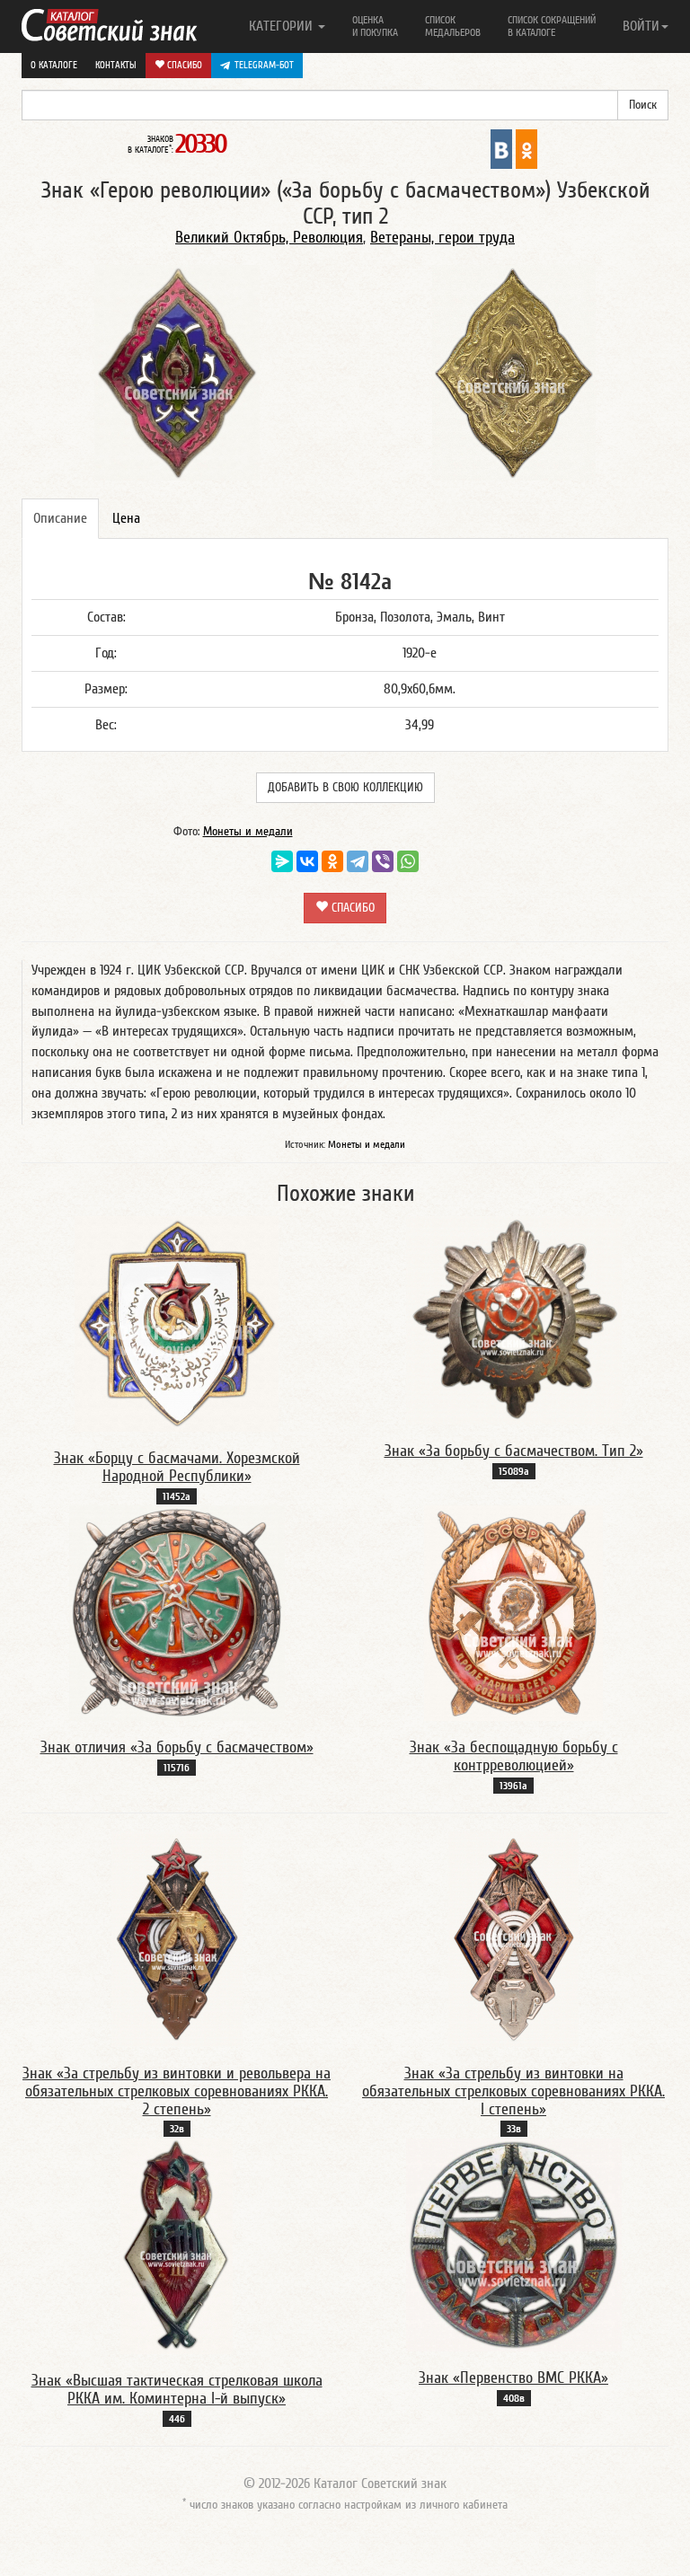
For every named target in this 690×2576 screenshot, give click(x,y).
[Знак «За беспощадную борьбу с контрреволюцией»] (513, 1612)
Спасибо (183, 65)
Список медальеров (453, 26)
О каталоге (54, 65)
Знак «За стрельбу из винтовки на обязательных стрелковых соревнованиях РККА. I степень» (513, 2091)
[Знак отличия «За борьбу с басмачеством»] (177, 1612)
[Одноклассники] (332, 861)
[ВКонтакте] (307, 861)
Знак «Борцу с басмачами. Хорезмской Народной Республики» (177, 1467)
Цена (126, 518)
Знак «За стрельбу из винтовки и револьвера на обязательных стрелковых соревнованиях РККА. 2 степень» (177, 2091)
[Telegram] (358, 861)
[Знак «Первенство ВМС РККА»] (514, 2245)
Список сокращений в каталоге (552, 26)
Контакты (116, 65)
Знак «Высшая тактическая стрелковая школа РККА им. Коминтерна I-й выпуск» (177, 2390)
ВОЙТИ (641, 26)
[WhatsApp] (408, 861)
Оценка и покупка (375, 26)
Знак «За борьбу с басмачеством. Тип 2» (514, 1451)
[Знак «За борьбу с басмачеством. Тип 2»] (514, 1319)
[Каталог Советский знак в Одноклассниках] (526, 148)
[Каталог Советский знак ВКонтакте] (501, 148)
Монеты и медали (248, 832)
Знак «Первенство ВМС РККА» (513, 2378)
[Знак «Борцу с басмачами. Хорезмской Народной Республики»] (177, 1323)
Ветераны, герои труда (442, 238)
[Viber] (383, 861)
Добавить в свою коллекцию (345, 788)
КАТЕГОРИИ (283, 26)
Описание (60, 518)
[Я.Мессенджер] (282, 861)
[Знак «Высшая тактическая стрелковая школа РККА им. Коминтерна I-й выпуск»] (177, 2245)
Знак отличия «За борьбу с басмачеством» (177, 1747)
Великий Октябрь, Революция (269, 238)
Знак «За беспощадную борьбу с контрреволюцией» (514, 1756)
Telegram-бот (264, 65)
